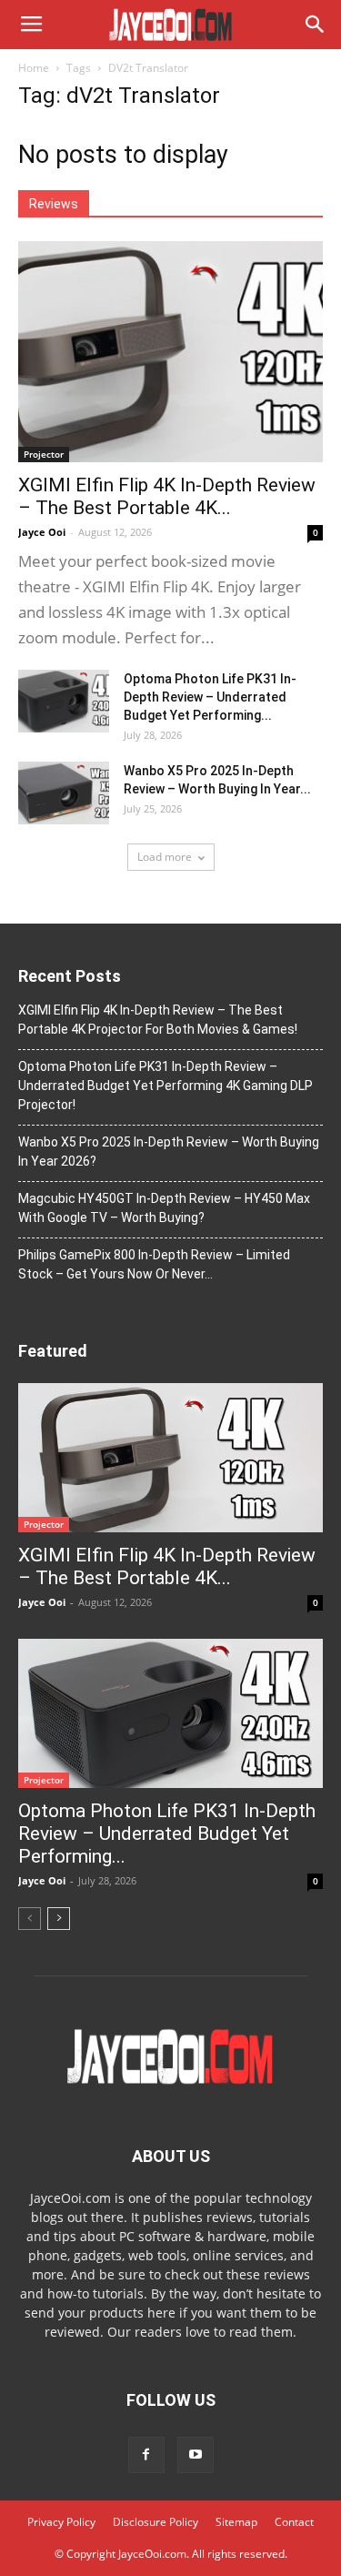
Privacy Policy (61, 2522)
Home (34, 68)
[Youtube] (196, 2455)
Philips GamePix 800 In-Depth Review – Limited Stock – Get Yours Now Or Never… (154, 1264)
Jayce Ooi (42, 532)
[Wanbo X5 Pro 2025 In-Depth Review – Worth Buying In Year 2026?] (64, 793)
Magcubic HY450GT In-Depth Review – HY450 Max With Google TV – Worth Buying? (164, 1208)
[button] (316, 25)
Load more (165, 857)
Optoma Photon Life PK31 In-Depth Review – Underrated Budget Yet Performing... (210, 697)
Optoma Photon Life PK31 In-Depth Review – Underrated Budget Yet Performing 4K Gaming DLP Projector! (165, 1086)
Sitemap (236, 2522)
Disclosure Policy (155, 2522)
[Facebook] (146, 2455)
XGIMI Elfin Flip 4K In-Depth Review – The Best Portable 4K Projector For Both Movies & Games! (158, 1020)
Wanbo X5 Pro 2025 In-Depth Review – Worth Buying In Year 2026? (169, 1152)
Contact (294, 2522)
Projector (44, 454)
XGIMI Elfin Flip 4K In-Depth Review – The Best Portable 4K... (167, 496)
